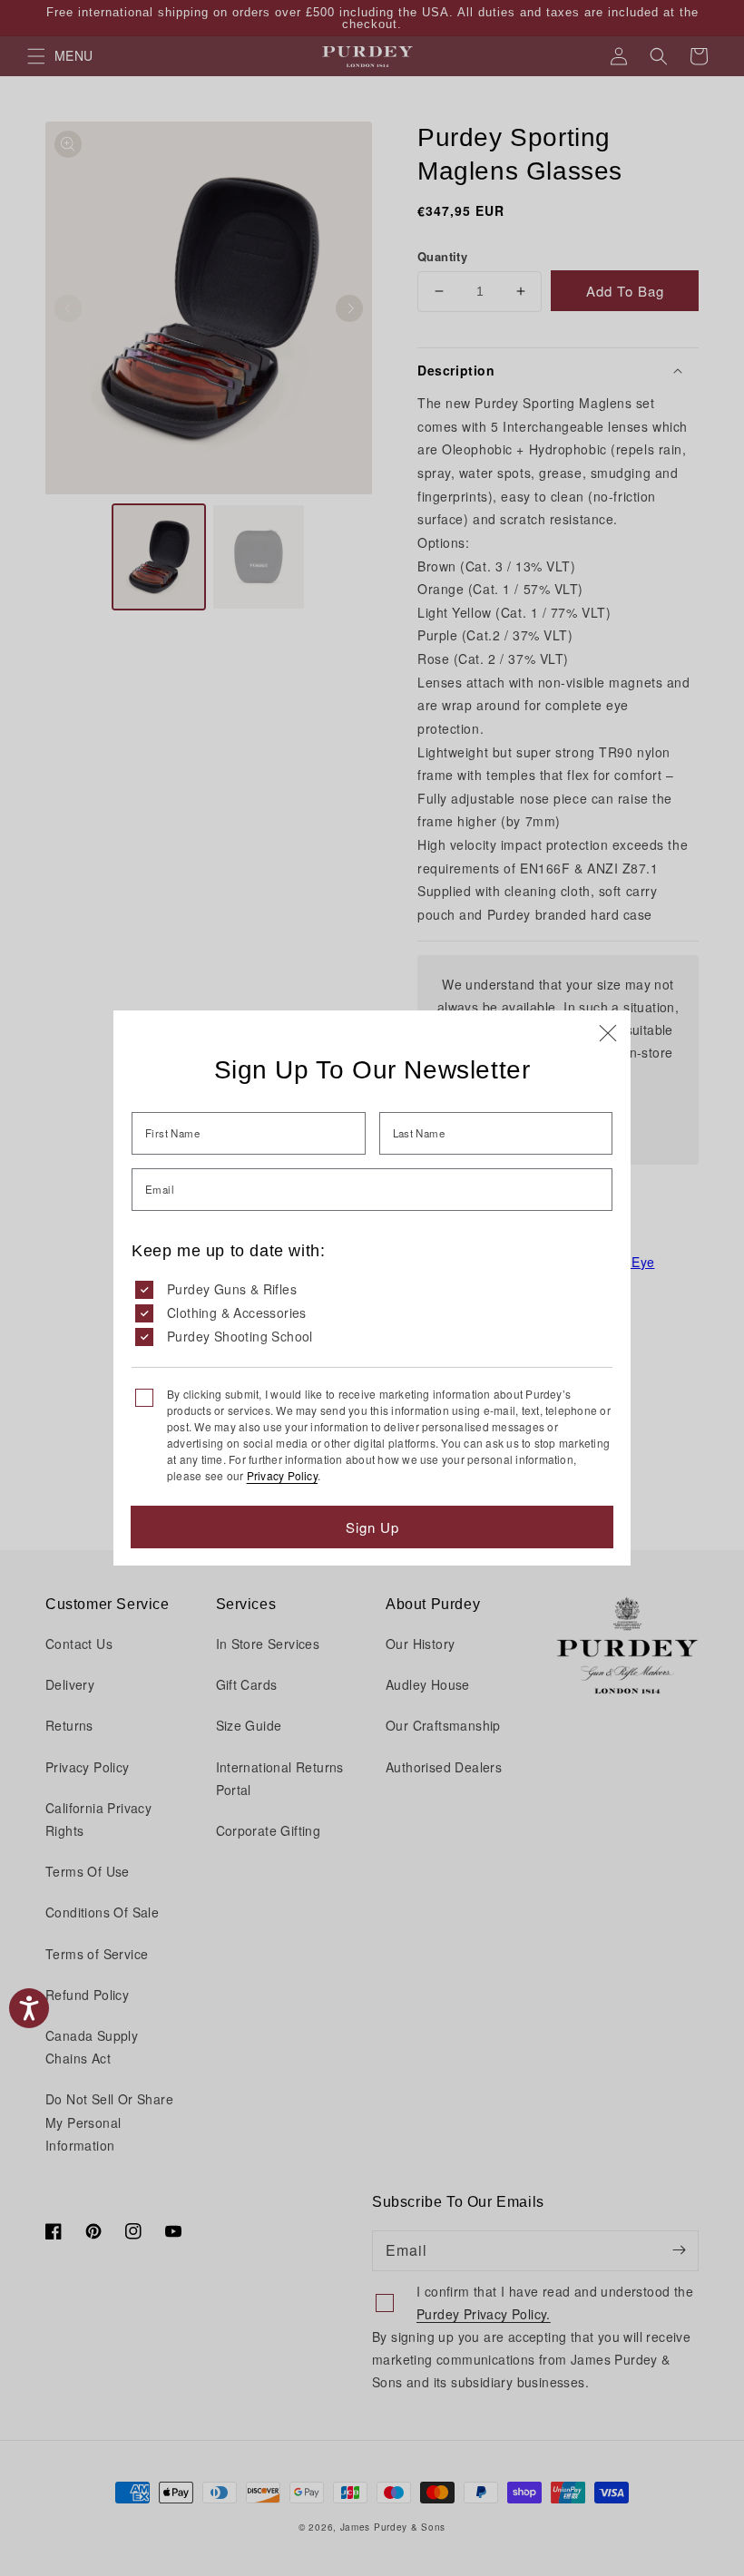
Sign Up (372, 1527)
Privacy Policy (282, 1475)
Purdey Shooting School (240, 1336)
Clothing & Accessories (237, 1312)
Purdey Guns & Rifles (232, 1289)
